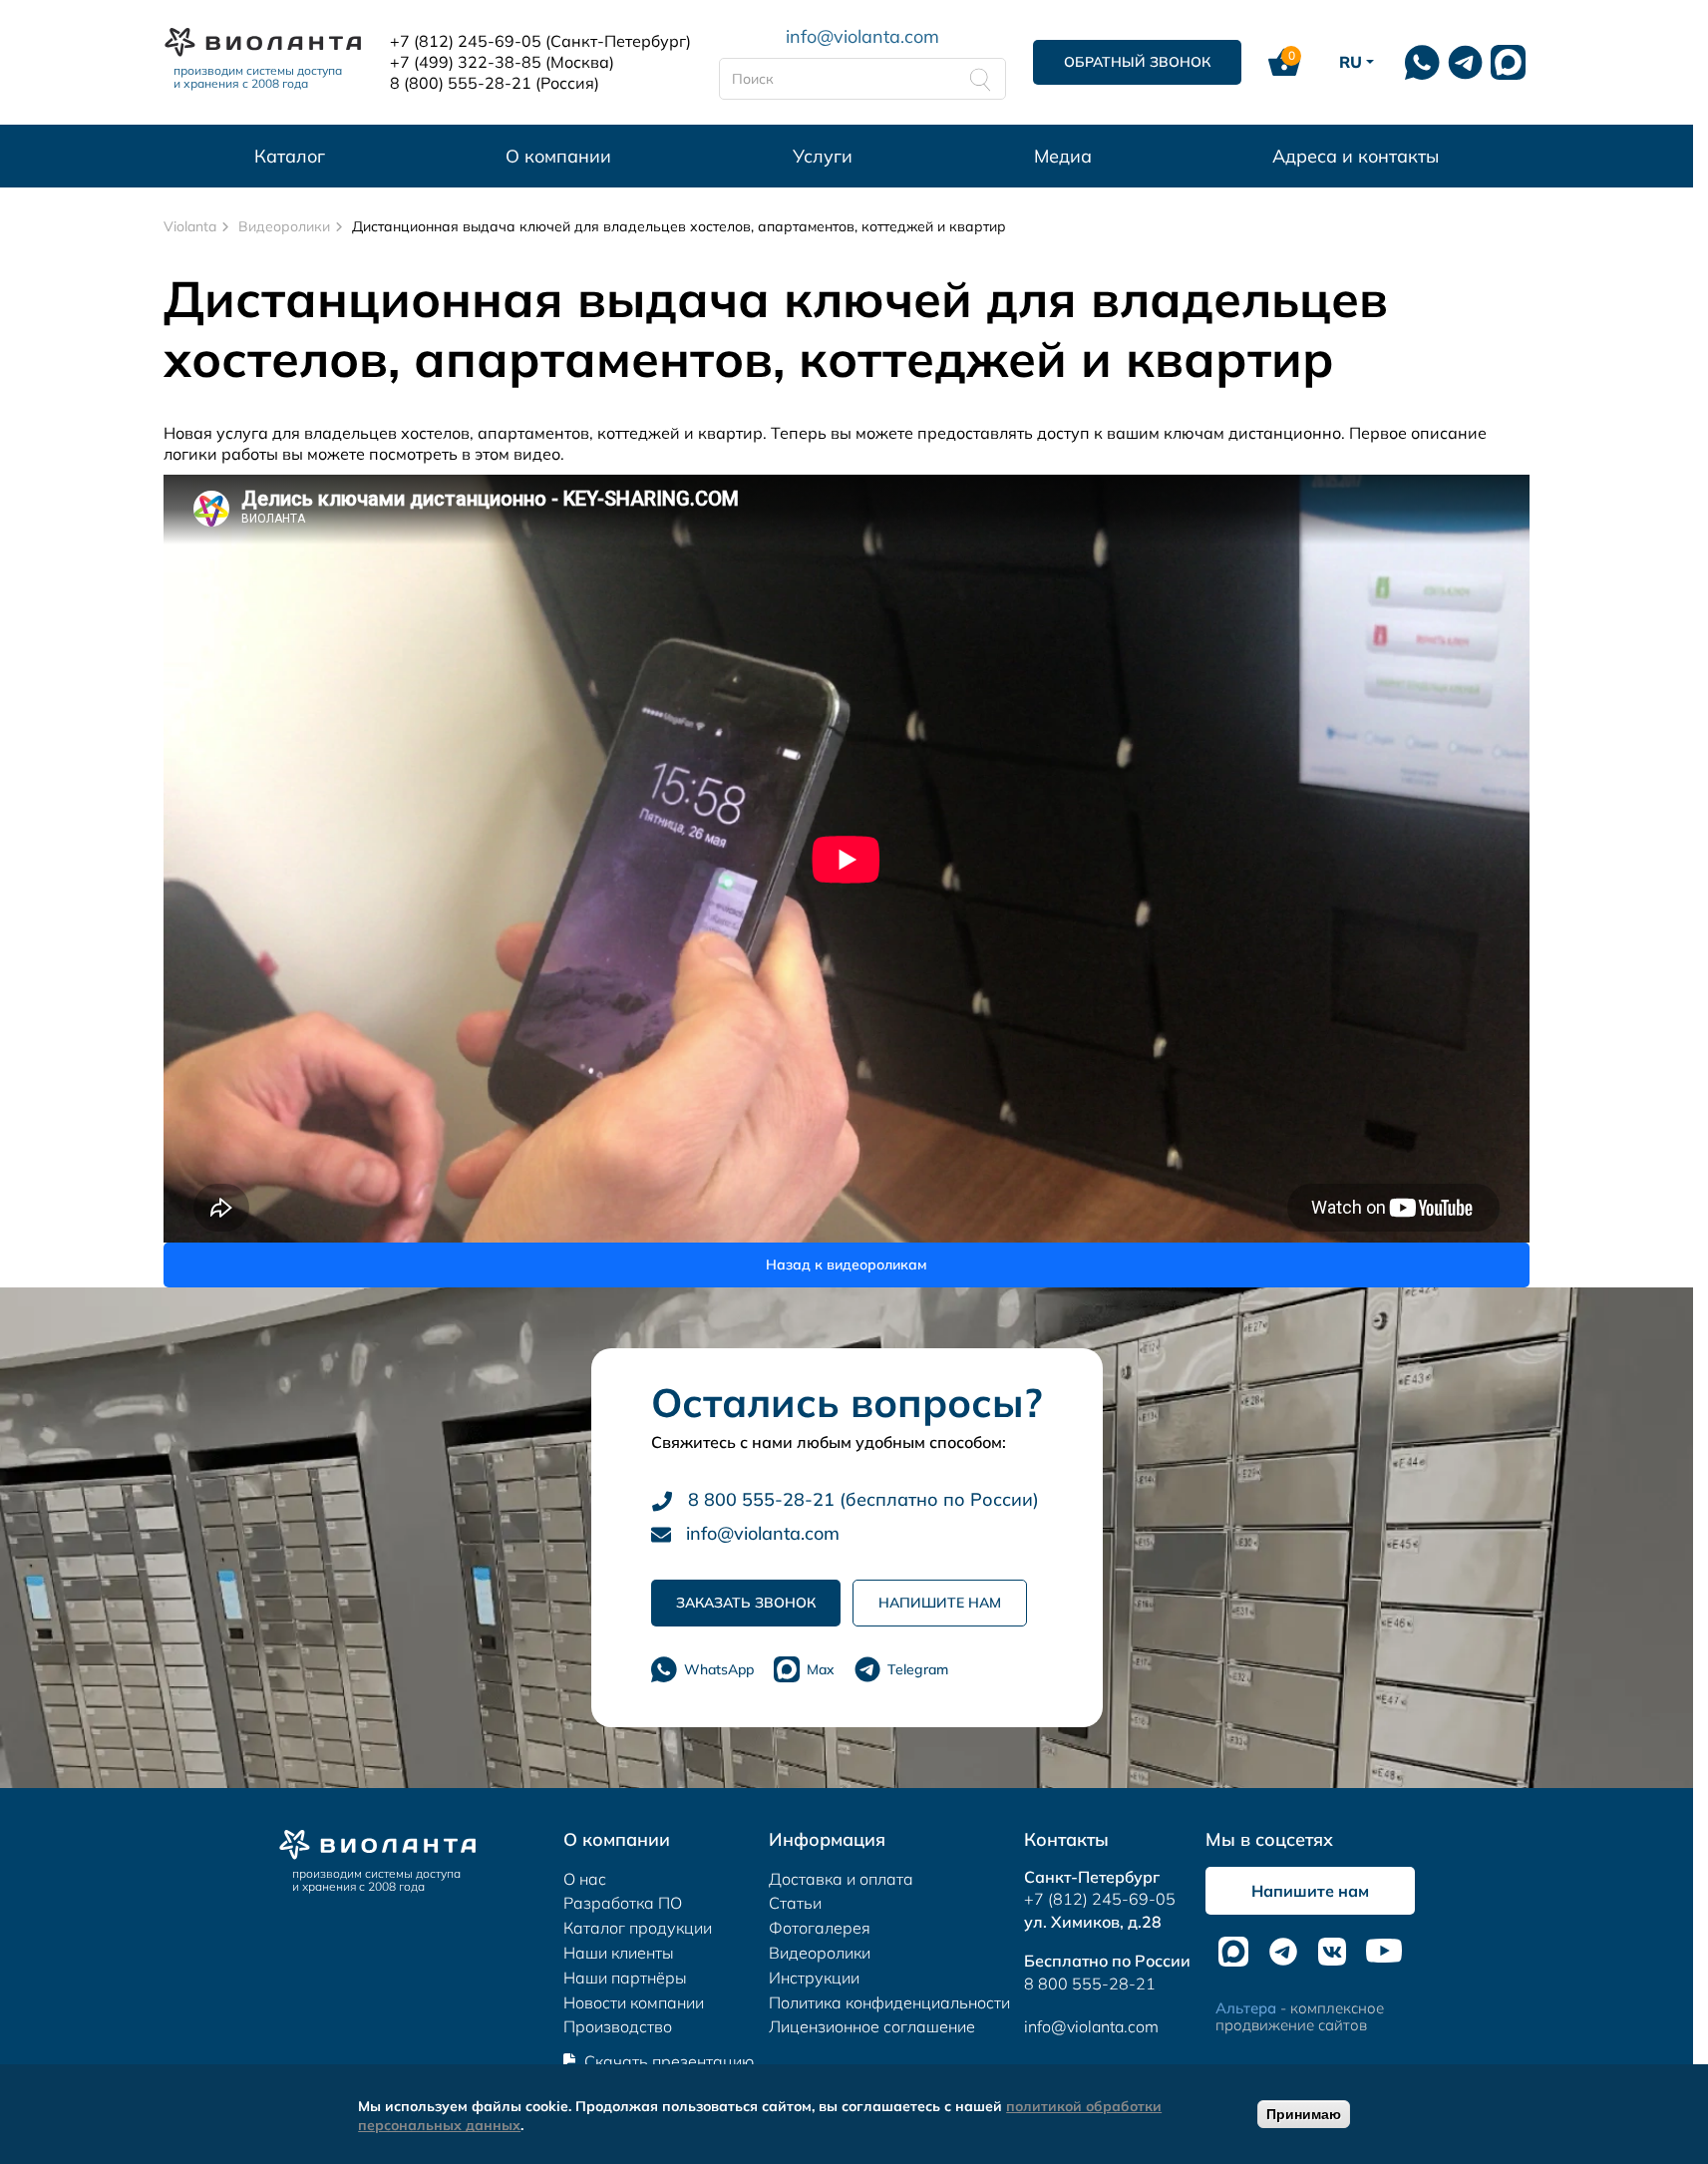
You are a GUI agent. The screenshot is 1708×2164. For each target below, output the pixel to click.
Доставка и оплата (841, 1879)
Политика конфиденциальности (889, 2002)
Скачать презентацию (669, 2061)
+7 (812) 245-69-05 (466, 41)
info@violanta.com (862, 36)
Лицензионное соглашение (872, 2026)
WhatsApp (719, 1669)
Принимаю (1304, 2114)
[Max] (1508, 62)
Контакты (1066, 1839)
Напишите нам (940, 1603)
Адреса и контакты (1356, 156)
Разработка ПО (623, 1903)
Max (821, 1669)
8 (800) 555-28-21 (461, 83)
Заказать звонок (746, 1603)
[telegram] (1465, 62)
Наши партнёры (625, 1978)
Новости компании (634, 2002)
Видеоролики (284, 226)
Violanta (190, 226)
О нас (585, 1879)
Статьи (795, 1903)
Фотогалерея (820, 1928)
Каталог (290, 156)
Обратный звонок (1137, 62)
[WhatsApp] (1422, 62)
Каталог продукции (638, 1928)
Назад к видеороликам (847, 1264)
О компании (558, 156)
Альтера (1246, 2008)
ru (1351, 62)
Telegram (918, 1669)
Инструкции (814, 1978)
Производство (618, 2026)
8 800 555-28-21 (1090, 1984)
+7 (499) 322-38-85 (466, 62)
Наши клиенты (619, 1953)
